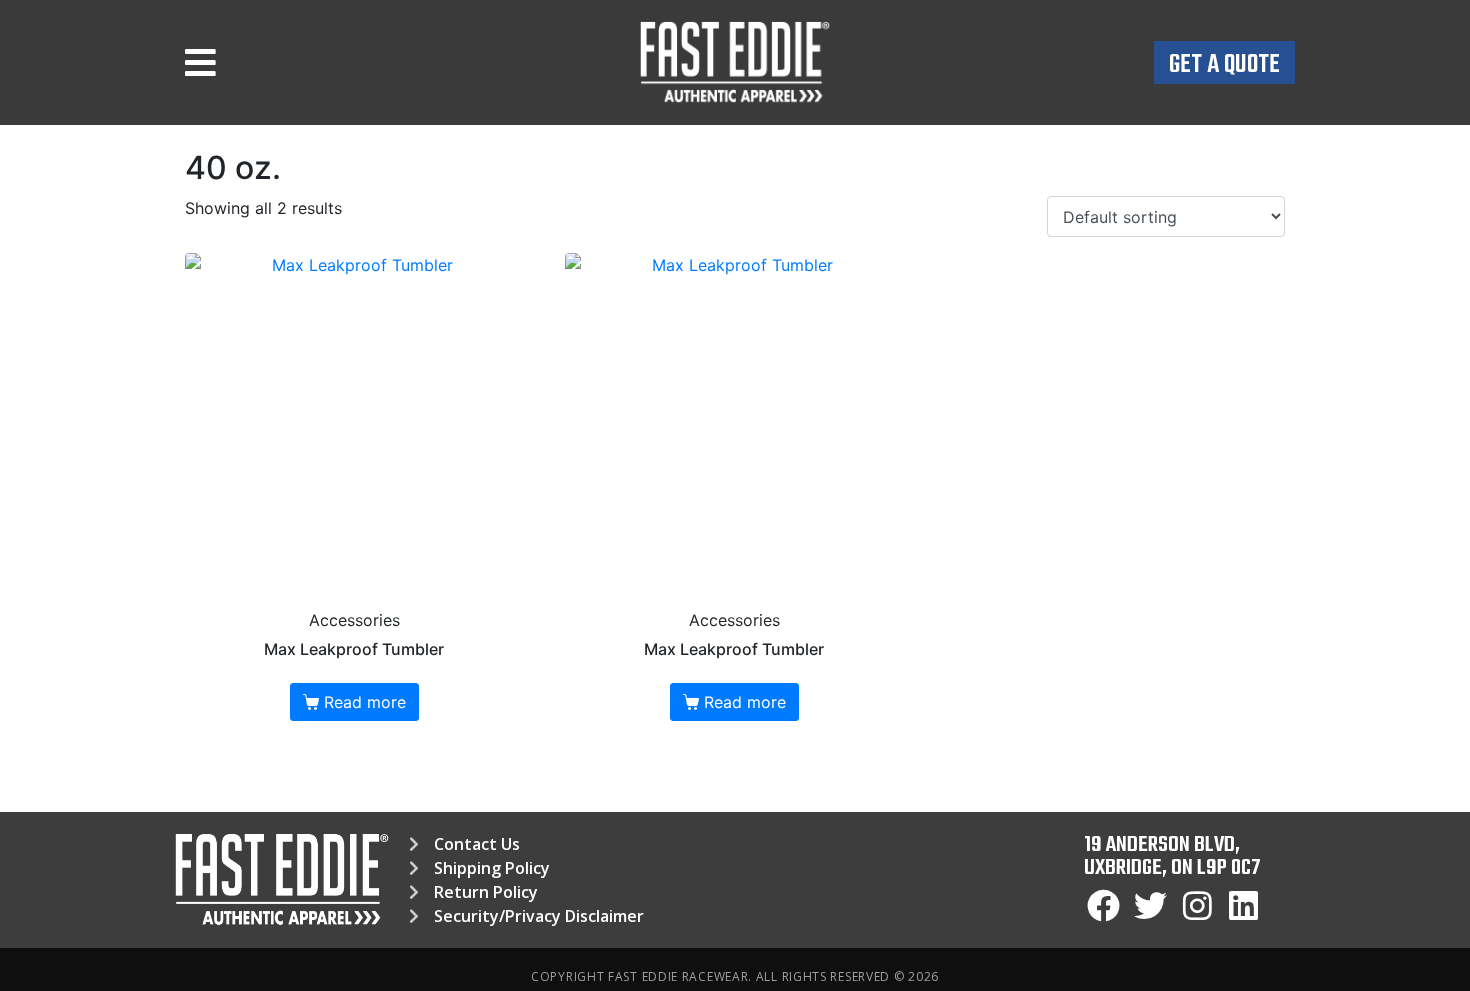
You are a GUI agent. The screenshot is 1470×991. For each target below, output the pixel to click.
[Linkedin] (1244, 906)
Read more (365, 702)
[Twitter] (1151, 906)
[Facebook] (1104, 906)
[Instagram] (1197, 906)
